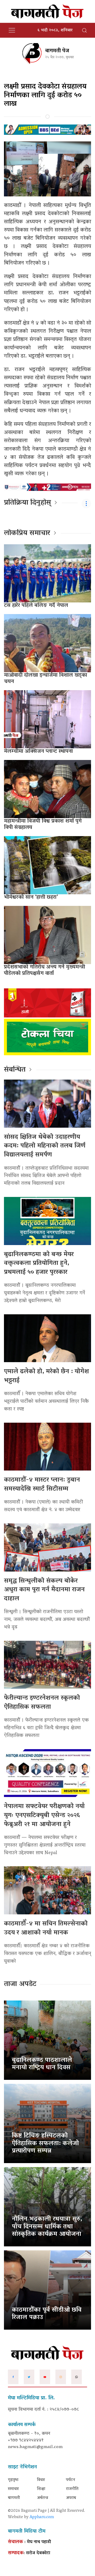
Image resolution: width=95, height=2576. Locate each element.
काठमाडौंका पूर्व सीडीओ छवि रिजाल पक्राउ (47, 2314)
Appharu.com (42, 2517)
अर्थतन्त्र (42, 2498)
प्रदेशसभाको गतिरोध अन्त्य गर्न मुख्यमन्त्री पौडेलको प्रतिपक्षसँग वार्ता (44, 970)
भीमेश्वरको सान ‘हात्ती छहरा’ (31, 897)
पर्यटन (71, 2480)
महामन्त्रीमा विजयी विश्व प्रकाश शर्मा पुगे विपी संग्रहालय (43, 824)
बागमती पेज (57, 51)
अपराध (71, 2498)
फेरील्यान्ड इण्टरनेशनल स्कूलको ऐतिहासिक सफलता (42, 1703)
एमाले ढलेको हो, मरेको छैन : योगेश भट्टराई (46, 1376)
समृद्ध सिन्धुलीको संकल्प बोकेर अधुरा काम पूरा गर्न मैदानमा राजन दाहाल (44, 1590)
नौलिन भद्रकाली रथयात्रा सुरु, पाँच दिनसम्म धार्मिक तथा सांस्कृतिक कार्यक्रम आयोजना (47, 2227)
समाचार (13, 2489)
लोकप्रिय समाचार (27, 533)
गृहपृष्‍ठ (13, 2480)
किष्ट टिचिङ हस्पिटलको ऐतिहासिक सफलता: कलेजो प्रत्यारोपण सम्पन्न (45, 2144)
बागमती (14, 2498)
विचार (41, 2480)
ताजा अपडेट (20, 1984)
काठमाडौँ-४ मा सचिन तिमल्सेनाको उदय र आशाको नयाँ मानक (46, 1928)
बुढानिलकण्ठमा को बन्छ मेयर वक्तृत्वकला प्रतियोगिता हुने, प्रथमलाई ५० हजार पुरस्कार (39, 1264)
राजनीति (72, 2489)
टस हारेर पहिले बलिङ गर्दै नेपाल (36, 606)
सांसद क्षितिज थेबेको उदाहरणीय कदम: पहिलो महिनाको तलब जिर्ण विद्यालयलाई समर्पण (45, 1146)
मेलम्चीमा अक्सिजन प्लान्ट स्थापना (38, 752)
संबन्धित (15, 1070)
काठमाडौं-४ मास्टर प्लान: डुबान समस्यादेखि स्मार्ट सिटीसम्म (42, 1485)
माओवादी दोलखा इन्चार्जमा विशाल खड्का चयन (46, 679)
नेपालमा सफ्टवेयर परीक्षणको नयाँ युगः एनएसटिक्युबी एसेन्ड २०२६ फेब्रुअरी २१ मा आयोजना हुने (44, 1815)
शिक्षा (41, 2489)
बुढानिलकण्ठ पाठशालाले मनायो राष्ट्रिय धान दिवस (42, 2064)
